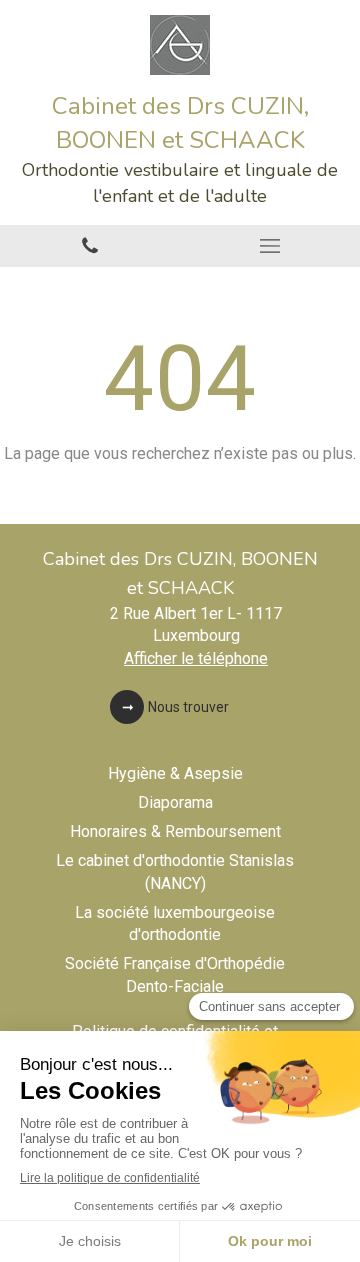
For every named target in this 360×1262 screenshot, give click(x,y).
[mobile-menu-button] (270, 246)
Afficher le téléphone (196, 658)
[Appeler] (90, 246)
